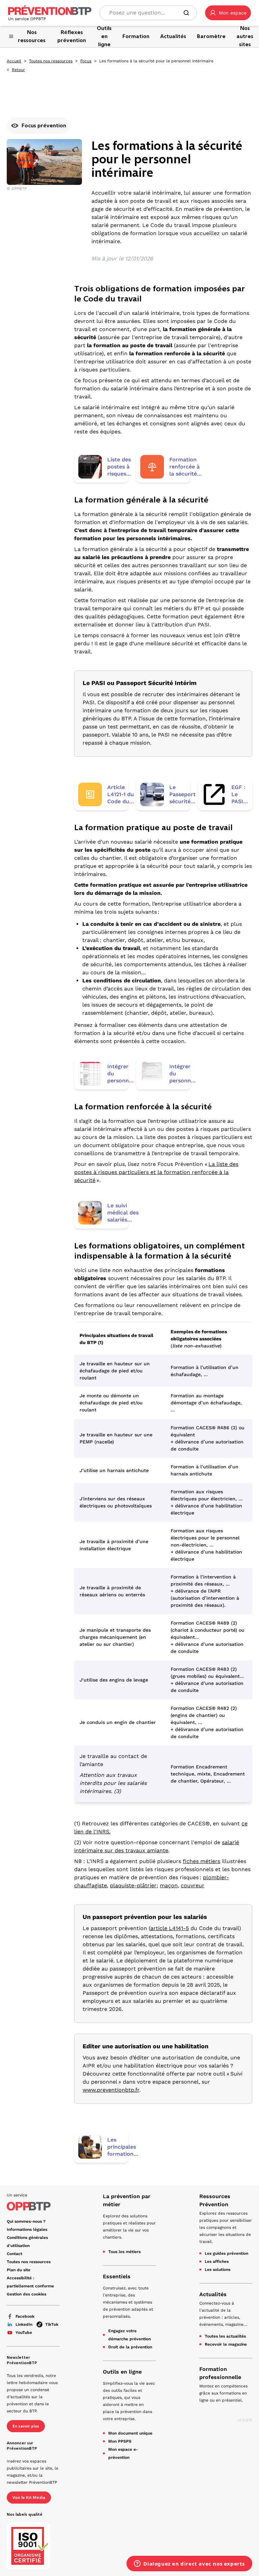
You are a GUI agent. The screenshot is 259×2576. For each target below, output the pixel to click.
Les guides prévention (226, 2253)
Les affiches (217, 2261)
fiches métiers (202, 1861)
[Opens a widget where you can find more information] (189, 2564)
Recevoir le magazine (226, 2344)
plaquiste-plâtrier (133, 1885)
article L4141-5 (170, 1928)
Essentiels (117, 2276)
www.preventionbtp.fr (111, 2090)
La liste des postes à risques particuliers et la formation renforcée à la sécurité (156, 1172)
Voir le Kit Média (29, 2498)
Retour (18, 70)
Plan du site (19, 2270)
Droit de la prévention (130, 2347)
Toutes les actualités (225, 2336)
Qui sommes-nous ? (26, 2221)
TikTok (52, 2324)
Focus (86, 61)
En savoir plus (26, 2426)
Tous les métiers (124, 2252)
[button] (228, 13)
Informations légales (27, 2229)
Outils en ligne (122, 2372)
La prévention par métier (127, 2200)
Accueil (14, 61)
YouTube (24, 2333)
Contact (15, 2254)
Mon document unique (130, 2433)
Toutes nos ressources (51, 61)
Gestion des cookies (26, 2294)
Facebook (25, 2316)
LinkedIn (24, 2324)
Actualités (213, 2294)
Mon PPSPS (120, 2441)
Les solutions (218, 2270)
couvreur (193, 1885)
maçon (169, 1885)
